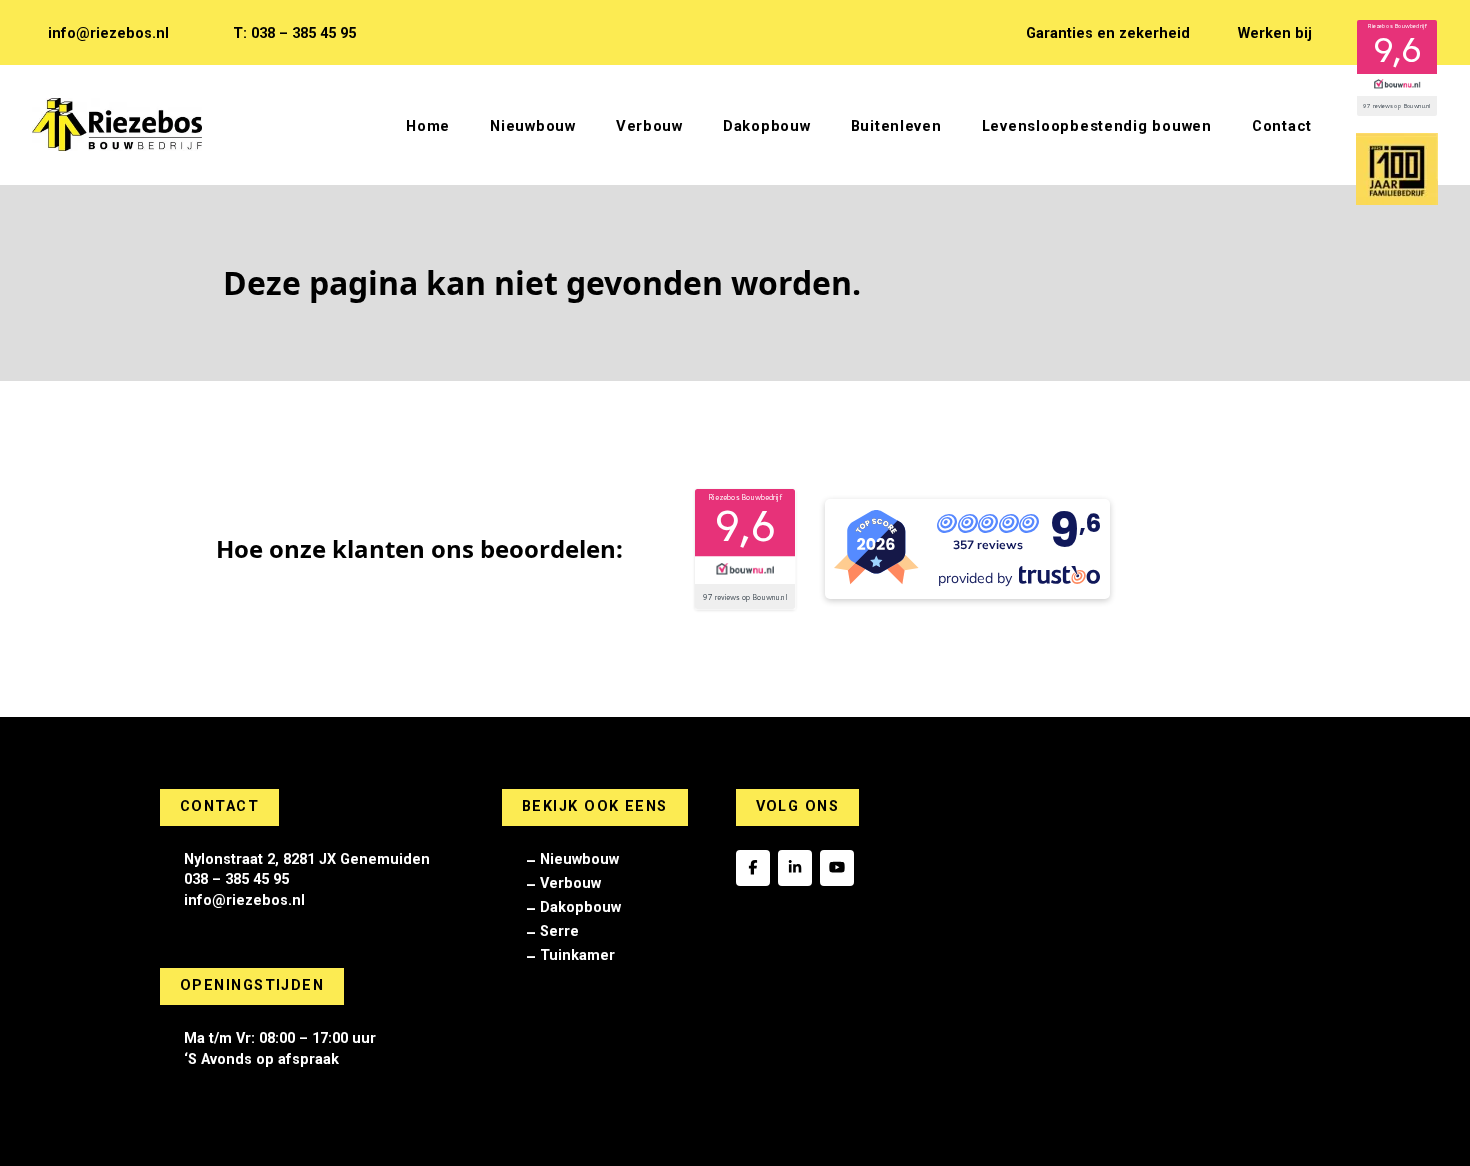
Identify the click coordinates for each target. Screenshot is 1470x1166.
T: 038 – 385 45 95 (294, 33)
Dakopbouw (580, 907)
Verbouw (570, 883)
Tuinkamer (577, 955)
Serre (559, 931)
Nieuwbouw (579, 859)
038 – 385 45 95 (236, 879)
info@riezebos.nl (108, 33)
